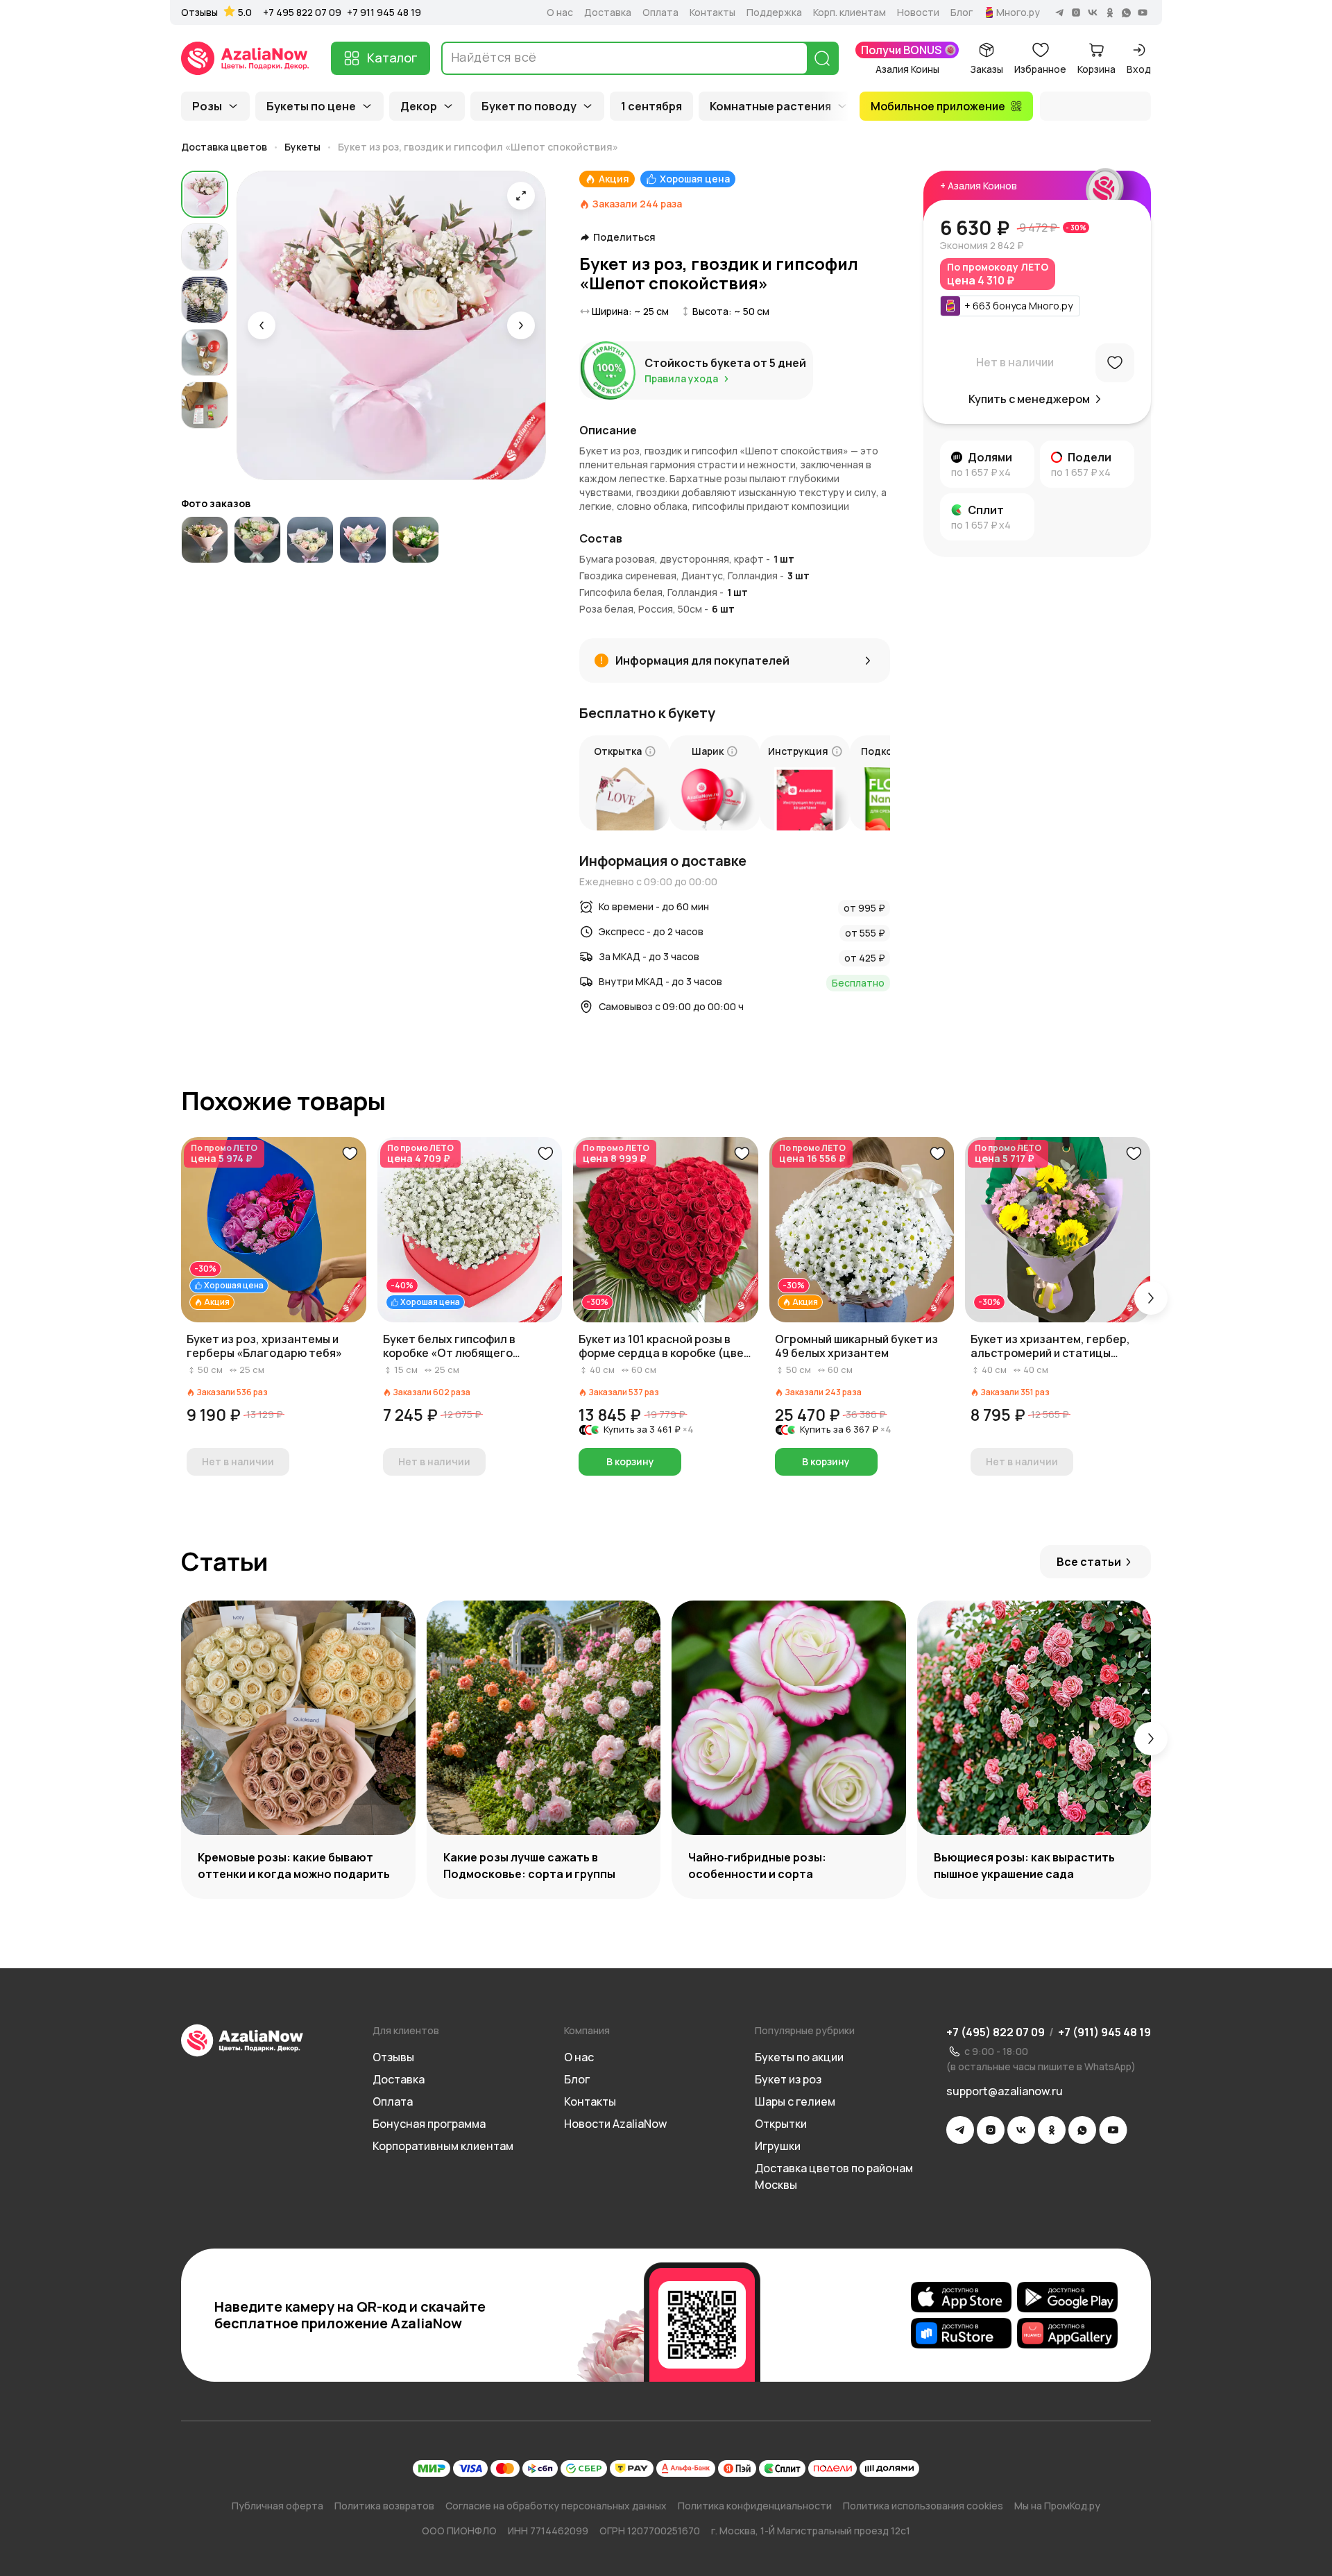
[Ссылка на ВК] (1021, 2130)
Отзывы (199, 12)
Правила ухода (681, 378)
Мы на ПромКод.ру (1057, 2506)
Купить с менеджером (1029, 399)
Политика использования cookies (923, 2506)
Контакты (712, 12)
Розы (207, 106)
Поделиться (624, 237)
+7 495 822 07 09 (302, 12)
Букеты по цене (311, 106)
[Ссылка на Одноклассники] (1052, 2130)
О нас (560, 12)
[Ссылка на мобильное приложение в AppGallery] (1067, 2333)
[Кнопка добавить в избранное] (350, 1154)
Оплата (660, 12)
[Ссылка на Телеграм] (960, 2130)
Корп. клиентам (849, 12)
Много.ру (1018, 12)
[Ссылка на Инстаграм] (991, 2130)
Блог (962, 12)
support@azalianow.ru (1005, 2091)
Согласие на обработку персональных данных (556, 2506)
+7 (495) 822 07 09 (996, 2032)
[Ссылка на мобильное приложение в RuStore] (961, 2333)
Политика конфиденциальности (755, 2506)
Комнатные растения (770, 106)
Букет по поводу (529, 106)
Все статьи (1089, 1562)
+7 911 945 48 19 (384, 12)
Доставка (608, 12)
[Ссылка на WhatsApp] (1082, 2130)
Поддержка (774, 12)
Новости (918, 12)
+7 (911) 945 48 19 (1104, 2032)
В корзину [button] (630, 1461)
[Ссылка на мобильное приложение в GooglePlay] (1067, 2297)
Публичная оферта (277, 2506)
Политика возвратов (384, 2506)
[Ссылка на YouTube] (1113, 2130)
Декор (419, 106)
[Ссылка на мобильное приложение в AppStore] (961, 2297)
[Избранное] (1115, 363)
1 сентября (651, 106)
